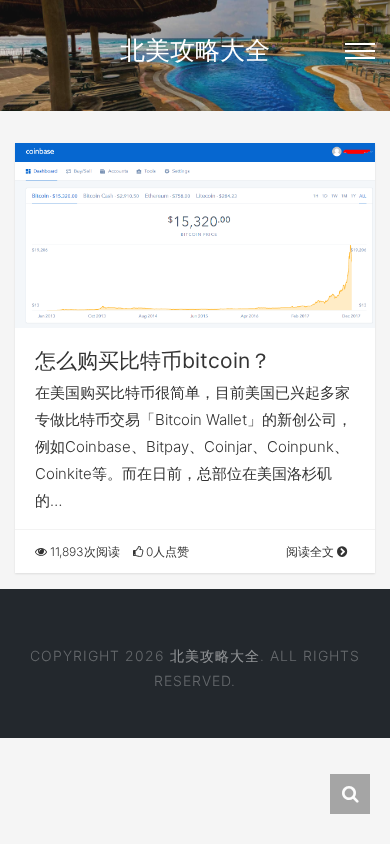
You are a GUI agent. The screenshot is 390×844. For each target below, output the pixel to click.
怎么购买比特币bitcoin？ (153, 360)
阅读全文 (311, 551)
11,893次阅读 (83, 551)
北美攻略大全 (195, 50)
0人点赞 (166, 551)
